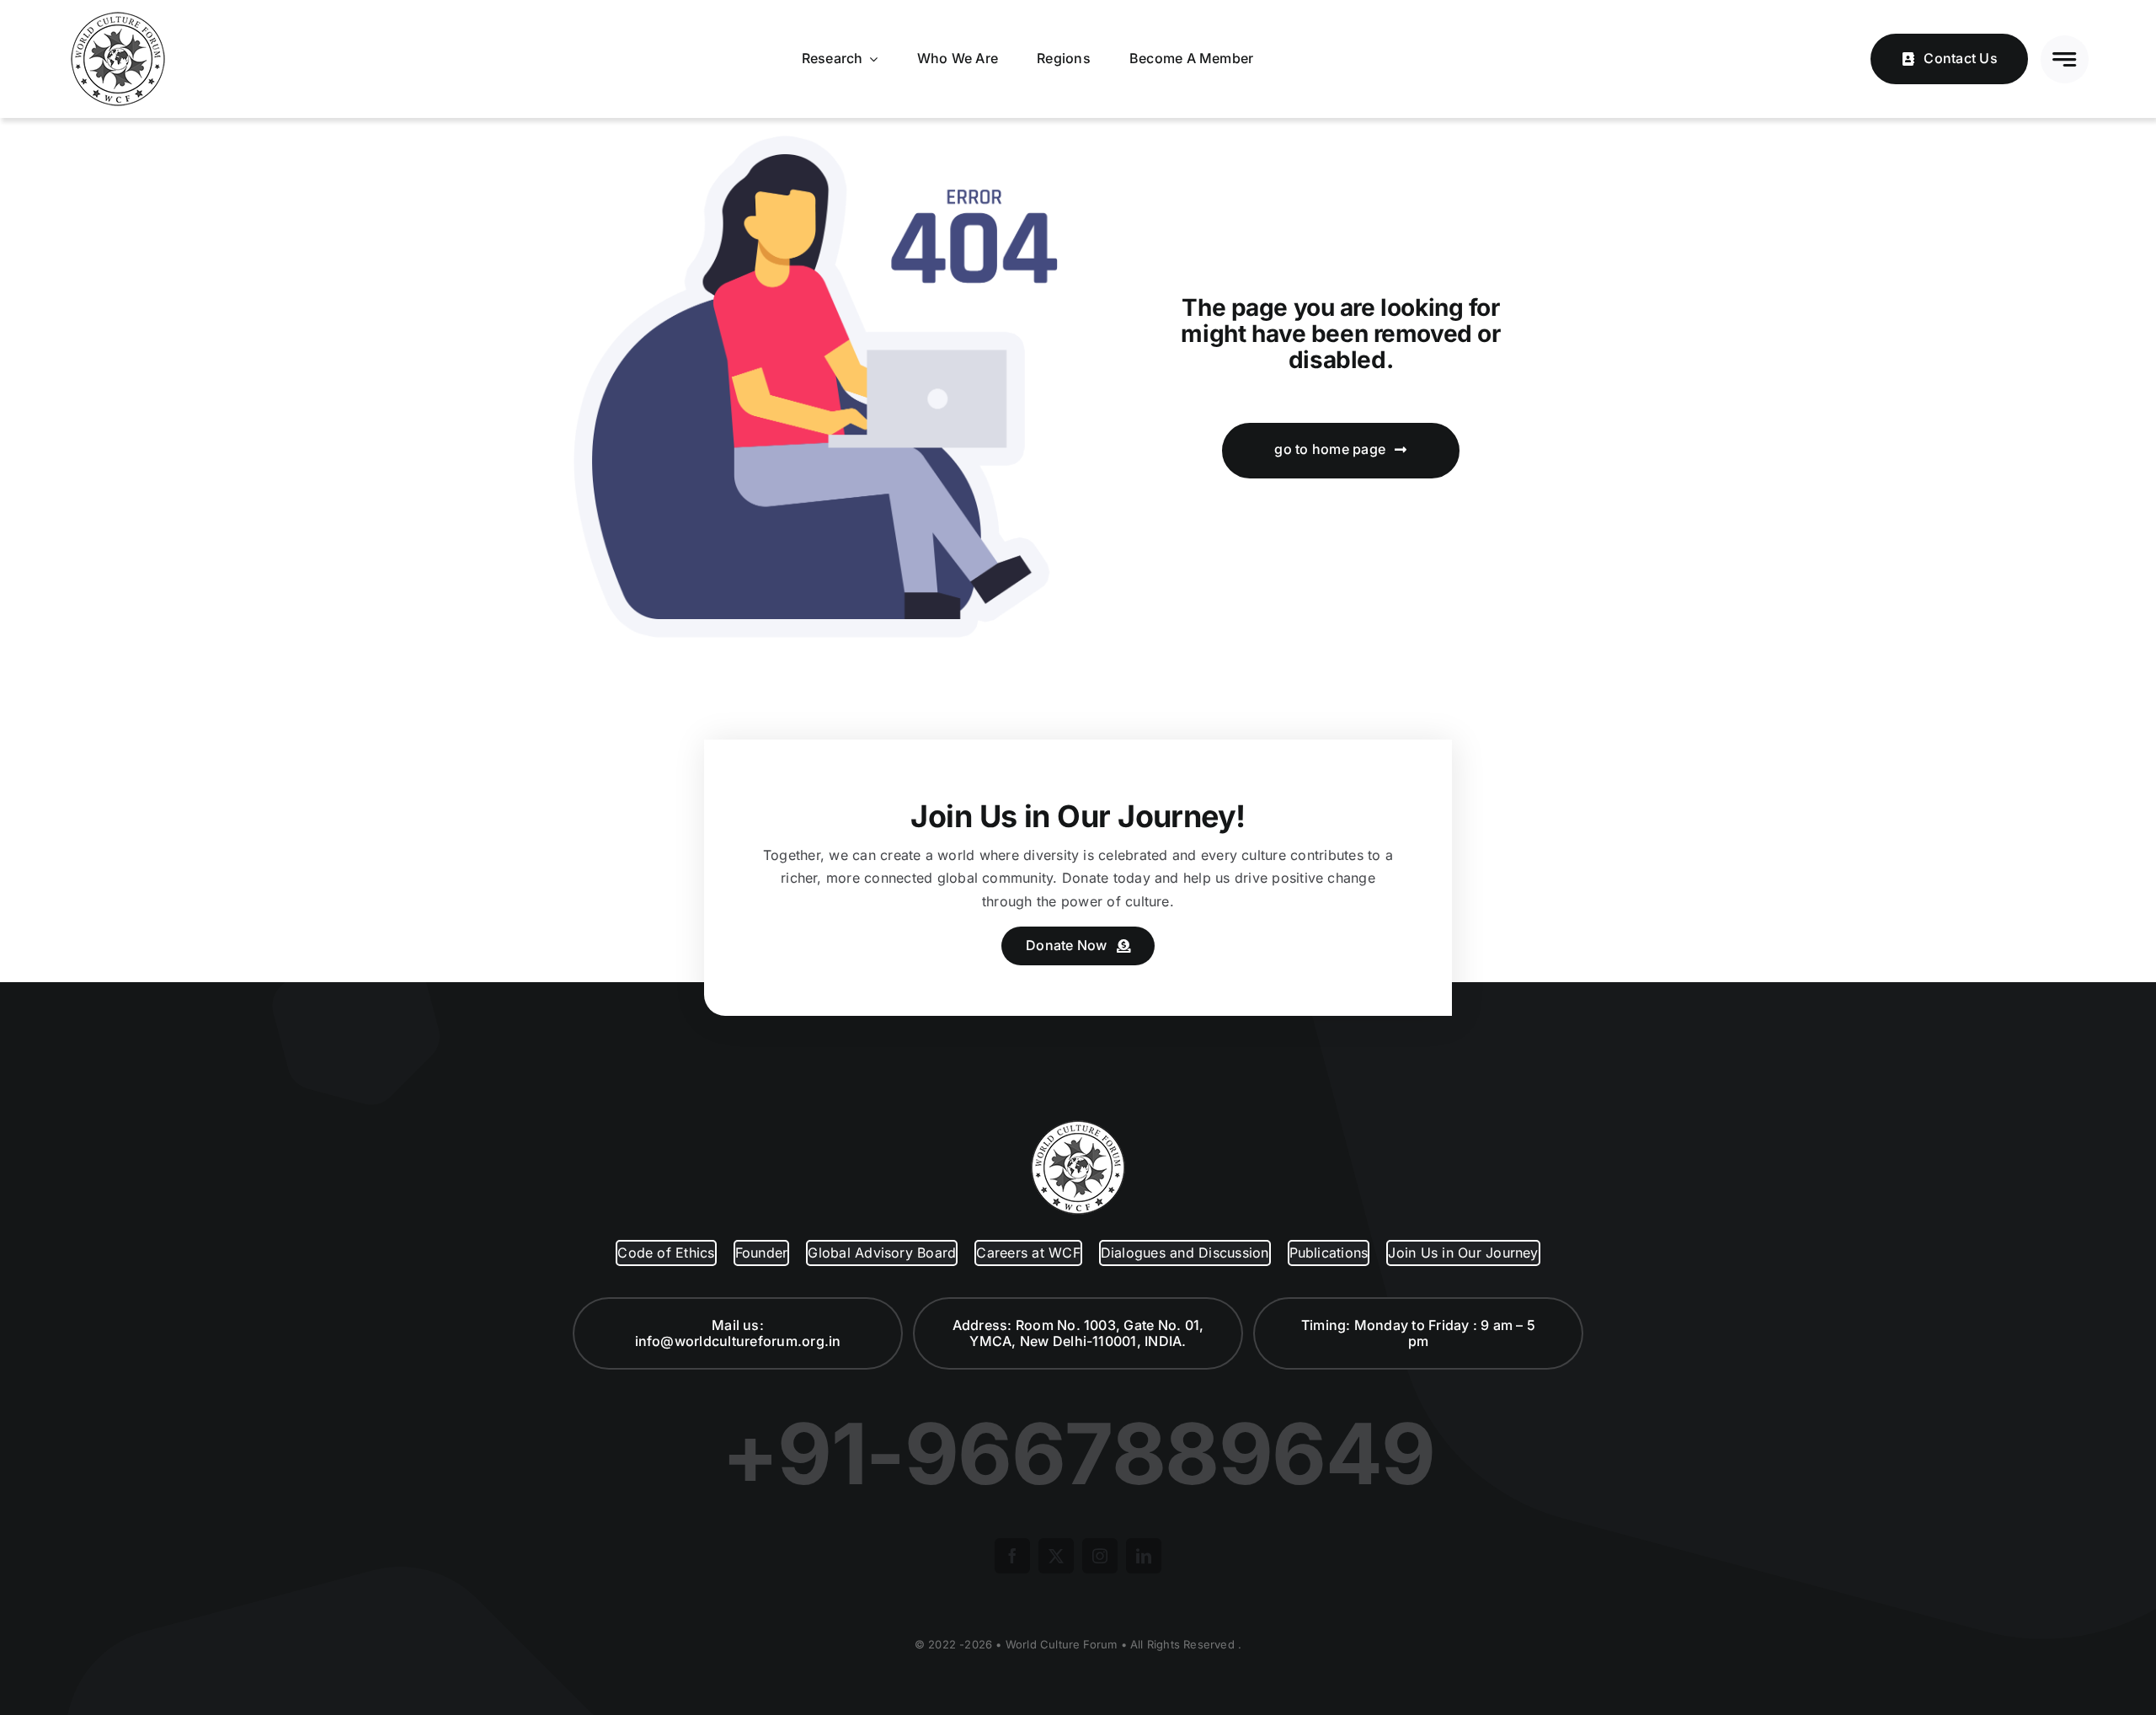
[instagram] (1100, 1556)
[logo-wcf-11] (118, 15)
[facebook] (1012, 1556)
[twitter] (1056, 1556)
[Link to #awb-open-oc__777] (2065, 59)
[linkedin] (1144, 1556)
